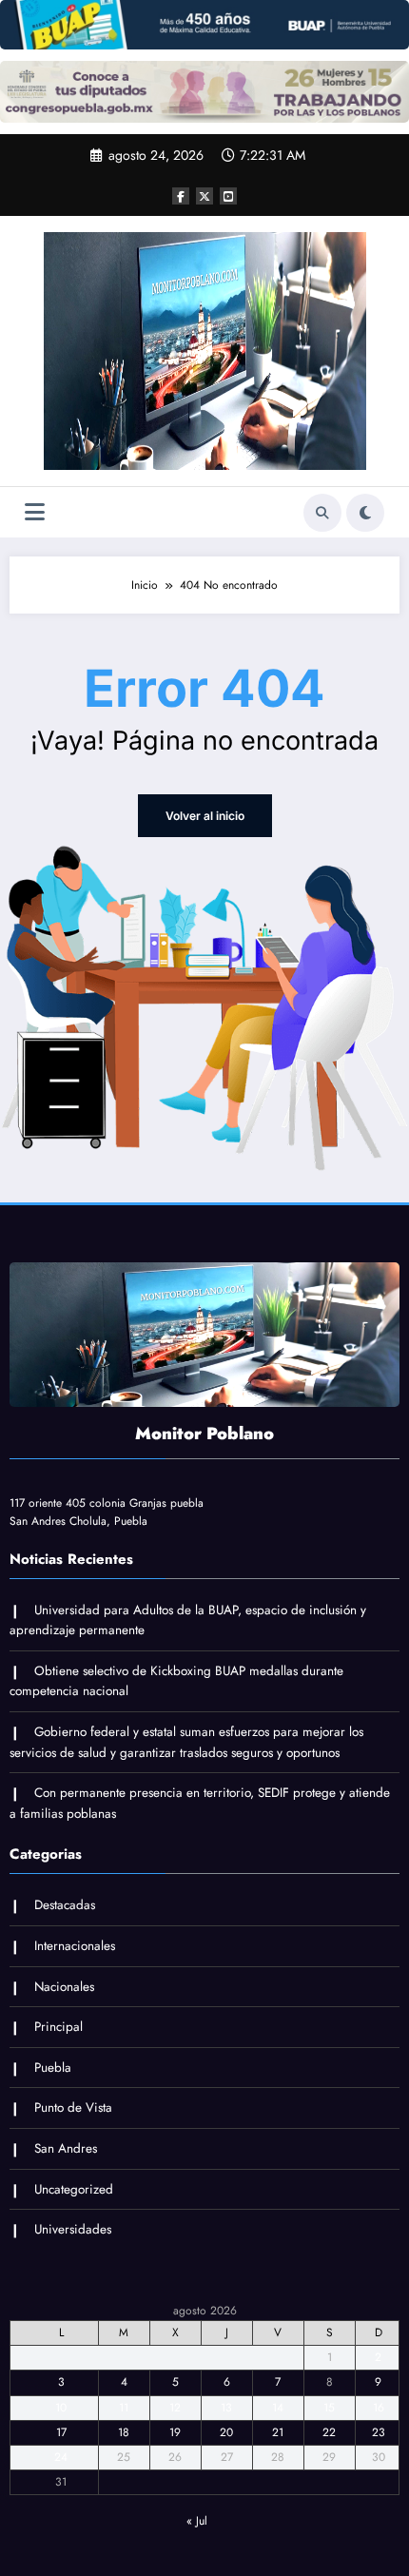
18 (124, 2432)
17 (61, 2432)
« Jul (197, 2521)
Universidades (73, 2229)
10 (61, 2408)
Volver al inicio (205, 816)
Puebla (53, 2068)
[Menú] (35, 512)
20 (226, 2432)
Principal (58, 2027)
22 (329, 2432)
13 (226, 2408)
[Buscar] (322, 513)
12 (175, 2408)
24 (61, 2457)
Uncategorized (74, 2189)
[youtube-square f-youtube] (228, 196)
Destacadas (65, 1905)
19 (175, 2432)
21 (278, 2432)
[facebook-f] (181, 196)
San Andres (66, 2148)
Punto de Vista (73, 2108)
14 (278, 2408)
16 (379, 2408)
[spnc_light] (365, 513)
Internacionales (75, 1946)
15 (329, 2408)
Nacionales (64, 1987)
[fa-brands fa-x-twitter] (204, 196)
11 (124, 2408)
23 (379, 2432)
